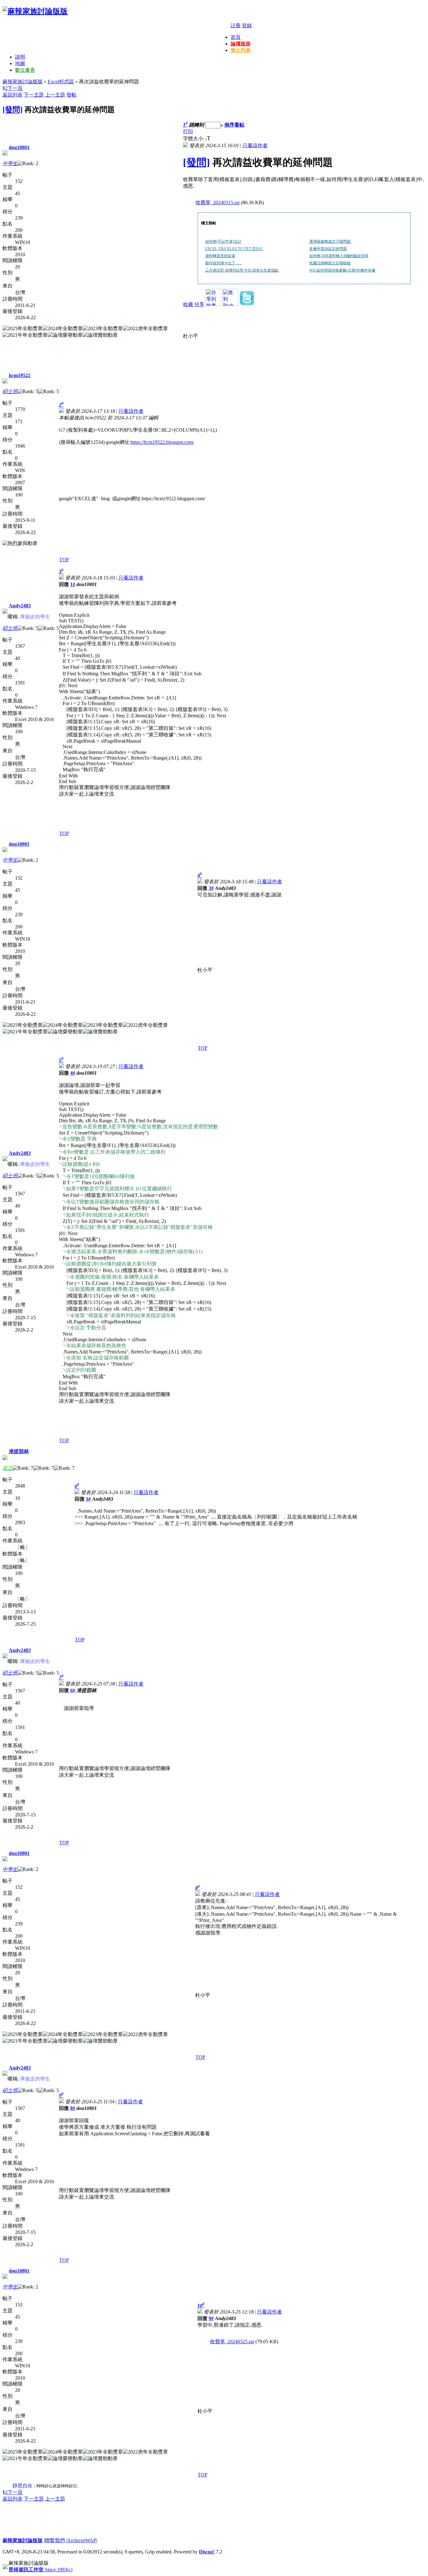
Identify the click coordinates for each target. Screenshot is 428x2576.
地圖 (20, 63)
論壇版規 (241, 44)
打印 (188, 131)
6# (73, 1690)
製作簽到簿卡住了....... (224, 263)
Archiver (76, 2540)
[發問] (13, 110)
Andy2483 (20, 606)
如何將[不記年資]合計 (223, 241)
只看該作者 (255, 145)
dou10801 (19, 147)
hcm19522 (20, 375)
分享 (199, 304)
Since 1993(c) (40, 2570)
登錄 (247, 26)
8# (73, 2108)
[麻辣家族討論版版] (35, 11)
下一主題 (34, 95)
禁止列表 (241, 50)
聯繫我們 (55, 2540)
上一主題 (55, 95)
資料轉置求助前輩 (220, 256)
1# (73, 584)
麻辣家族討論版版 (23, 82)
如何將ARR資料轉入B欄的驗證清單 (339, 256)
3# (211, 888)
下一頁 (15, 88)
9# (211, 2318)
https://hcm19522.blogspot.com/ (162, 442)
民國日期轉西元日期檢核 (330, 263)
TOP (64, 560)
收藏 (188, 304)
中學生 (10, 163)
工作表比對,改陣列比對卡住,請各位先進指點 (242, 270)
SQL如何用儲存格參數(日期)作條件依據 (342, 270)
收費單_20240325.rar (232, 2342)
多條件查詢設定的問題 (328, 249)
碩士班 (10, 391)
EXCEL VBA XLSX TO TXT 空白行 (234, 249)
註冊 (236, 26)
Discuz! (207, 2552)
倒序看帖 (234, 125)
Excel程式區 (61, 82)
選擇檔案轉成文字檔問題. (330, 241)
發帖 (71, 95)
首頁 (236, 37)
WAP (91, 2540)
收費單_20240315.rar (218, 203)
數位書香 (25, 70)
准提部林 (19, 1451)
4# (73, 1073)
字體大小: (194, 139)
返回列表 (13, 95)
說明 (20, 57)
